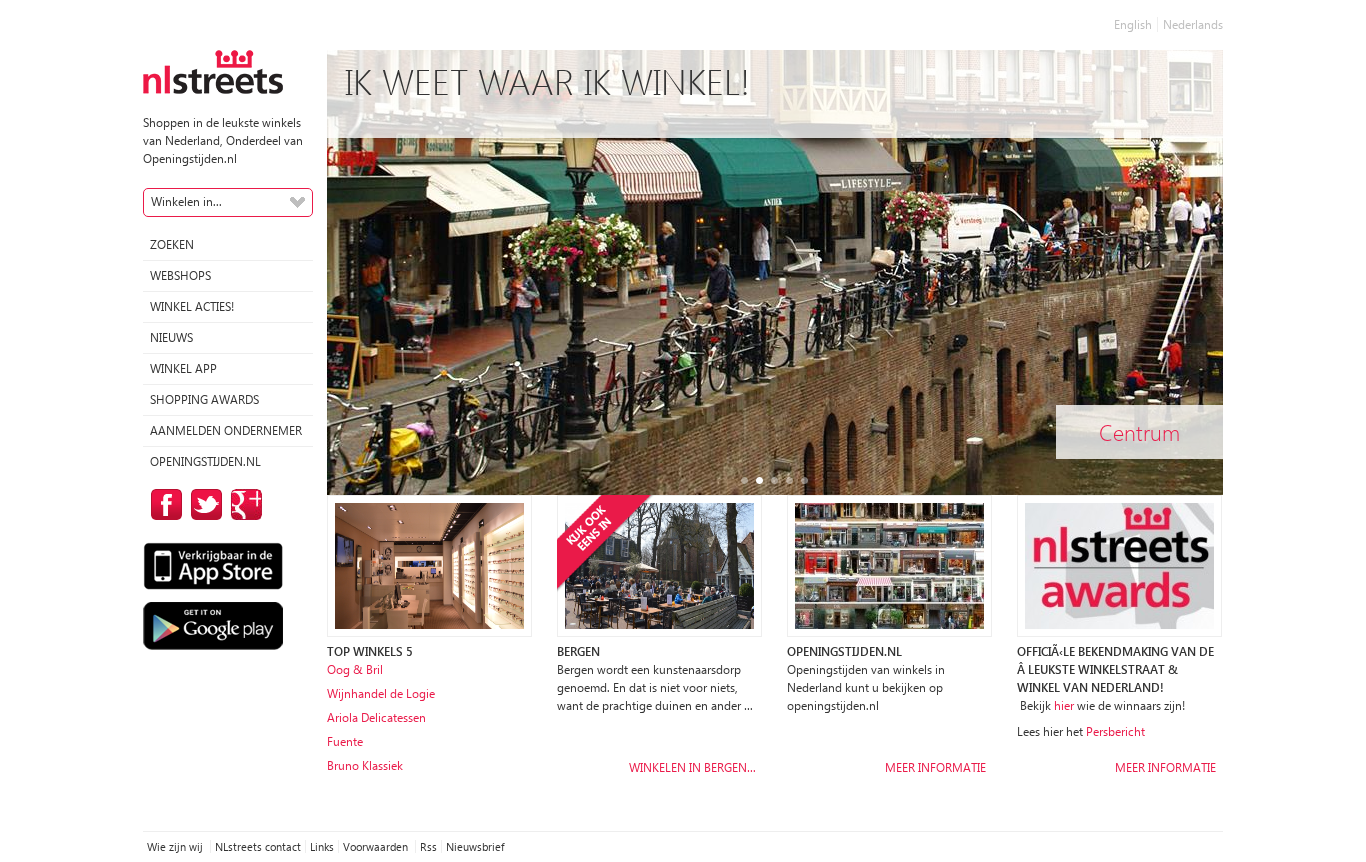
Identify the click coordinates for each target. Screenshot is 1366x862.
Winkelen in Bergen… (692, 767)
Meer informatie (935, 767)
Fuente (345, 741)
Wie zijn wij (176, 846)
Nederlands (1193, 24)
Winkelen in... (186, 201)
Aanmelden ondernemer (226, 430)
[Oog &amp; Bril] (429, 564)
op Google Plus (243, 504)
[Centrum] (775, 288)
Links (322, 846)
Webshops (180, 275)
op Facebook (163, 504)
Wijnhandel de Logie (381, 693)
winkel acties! (192, 306)
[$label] (659, 564)
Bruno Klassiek (365, 765)
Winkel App (183, 368)
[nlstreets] (213, 70)
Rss (428, 846)
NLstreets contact (258, 846)
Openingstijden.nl (205, 461)
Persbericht (1115, 731)
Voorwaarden (377, 846)
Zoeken (172, 244)
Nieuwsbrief (475, 846)
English (1133, 24)
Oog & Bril (355, 669)
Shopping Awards (204, 399)
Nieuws (171, 337)
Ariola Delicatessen (376, 717)
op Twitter (203, 504)
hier (1064, 705)
